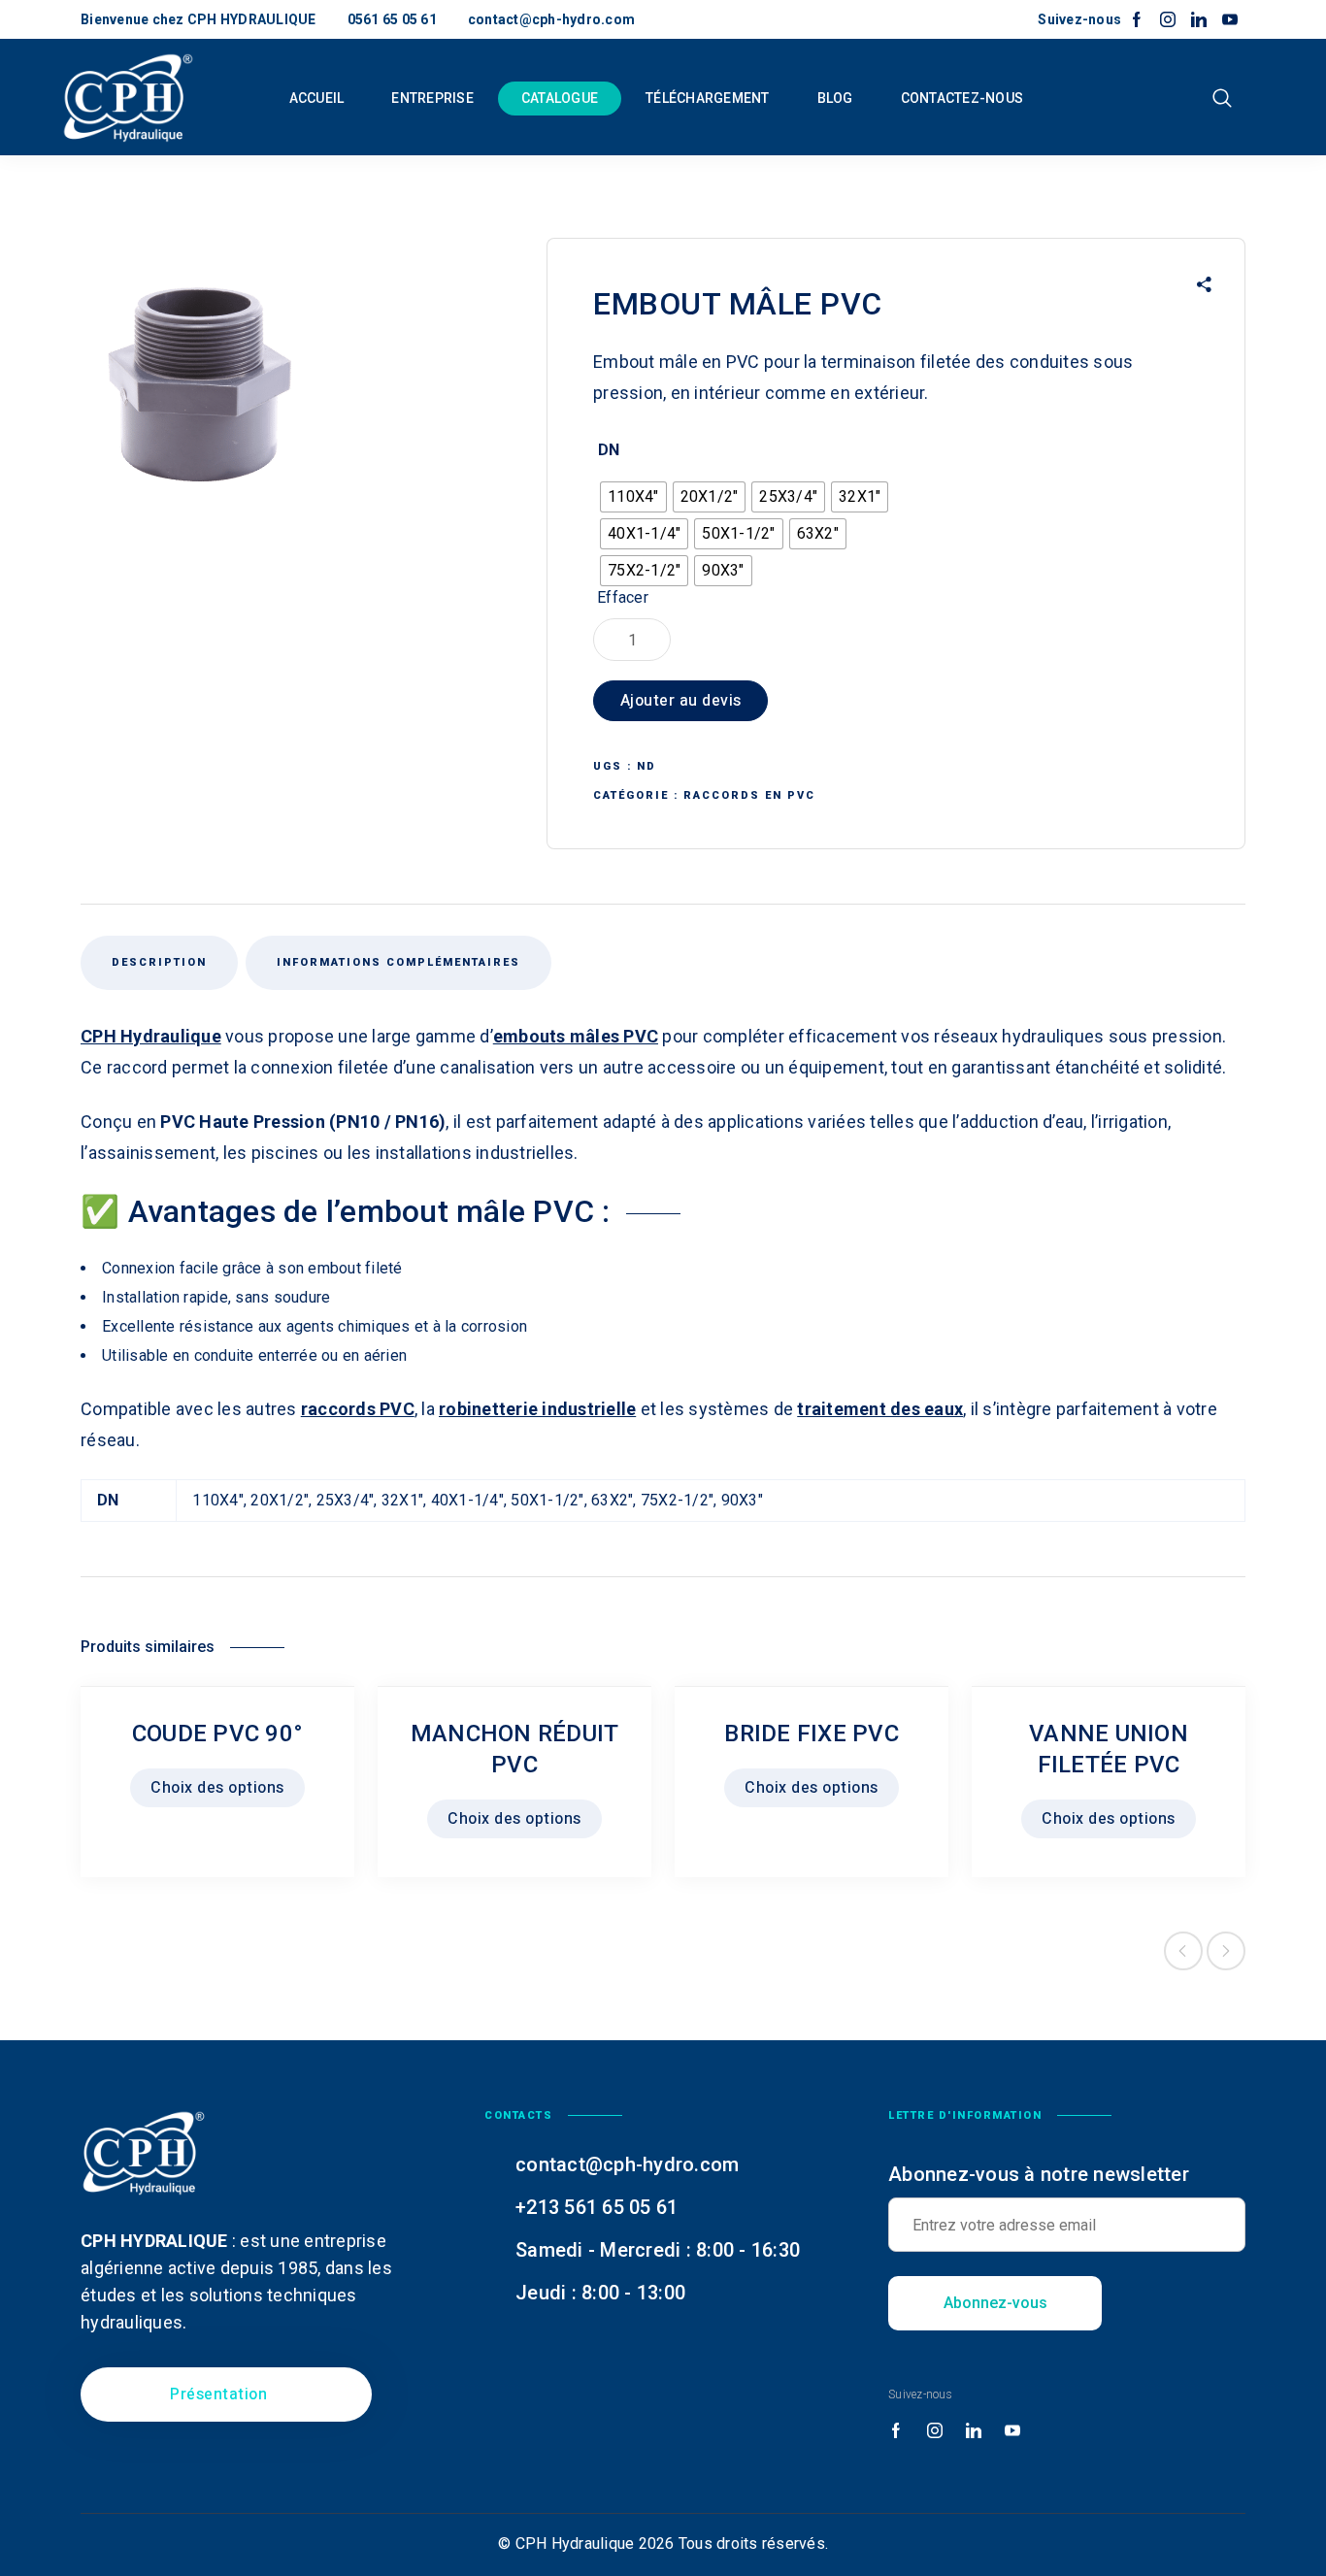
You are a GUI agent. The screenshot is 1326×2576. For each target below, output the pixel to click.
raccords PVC (358, 1409)
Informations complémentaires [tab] (398, 962)
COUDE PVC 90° (217, 1734)
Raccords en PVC (749, 795)
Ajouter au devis (681, 701)
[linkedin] (1199, 20)
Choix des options (217, 1788)
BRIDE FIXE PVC (812, 1734)
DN (609, 450)
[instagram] (1168, 20)
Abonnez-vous (995, 2303)
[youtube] (1230, 20)
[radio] (633, 497)
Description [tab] (159, 962)
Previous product (1183, 1951)
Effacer (623, 597)
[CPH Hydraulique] (128, 97)
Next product (1226, 1951)
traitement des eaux (880, 1409)
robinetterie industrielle (537, 1409)
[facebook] (1137, 20)
